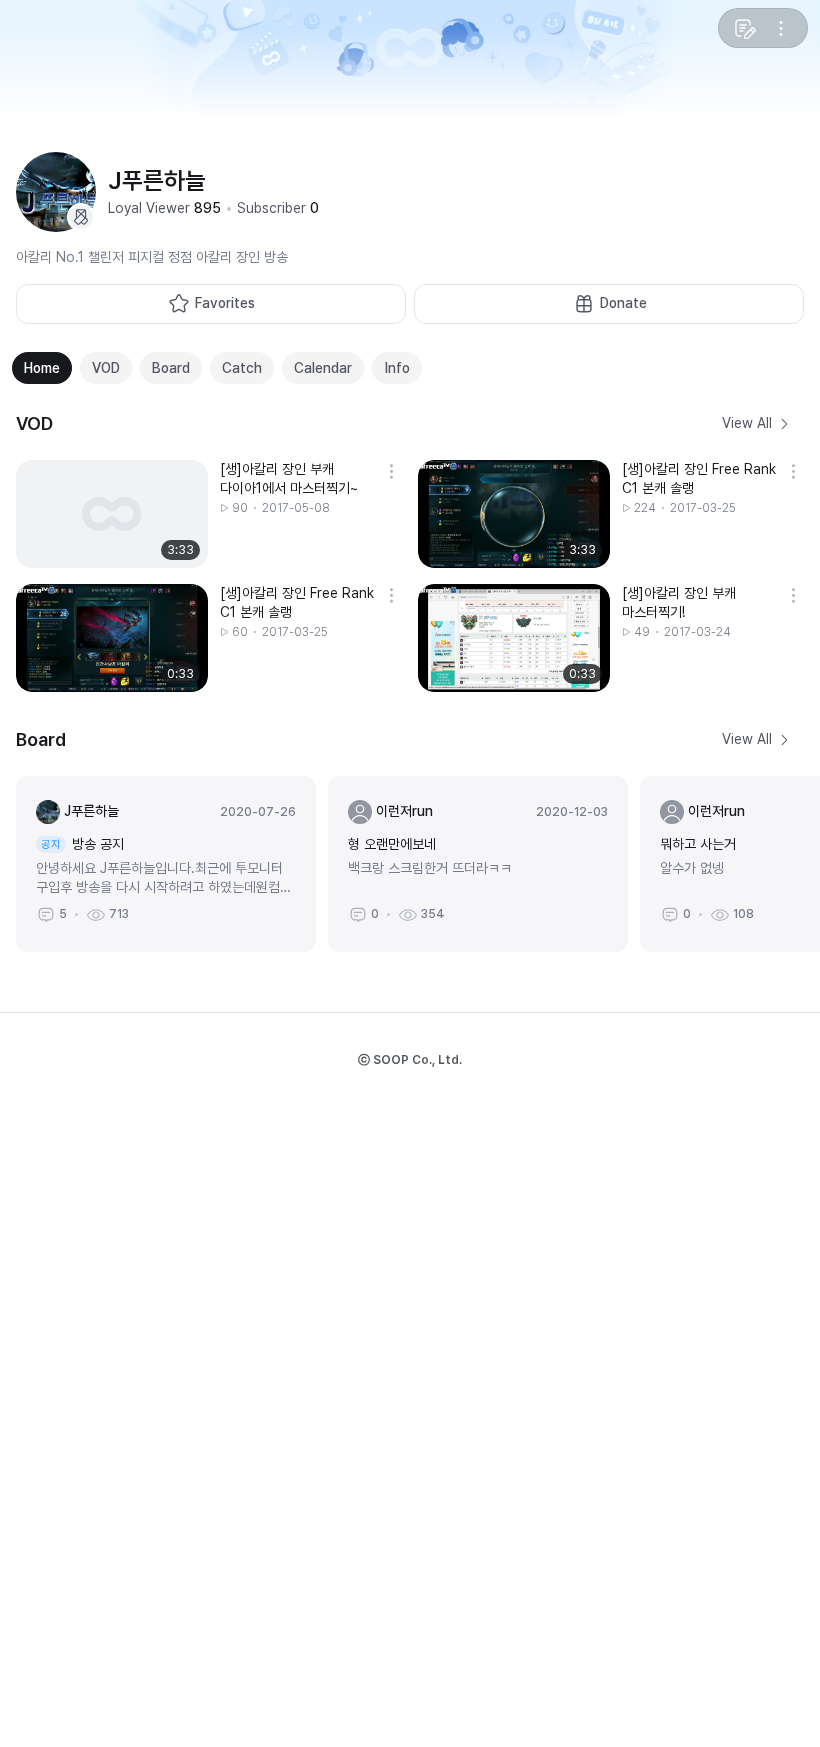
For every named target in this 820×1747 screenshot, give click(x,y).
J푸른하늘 (91, 811)
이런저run (404, 811)
